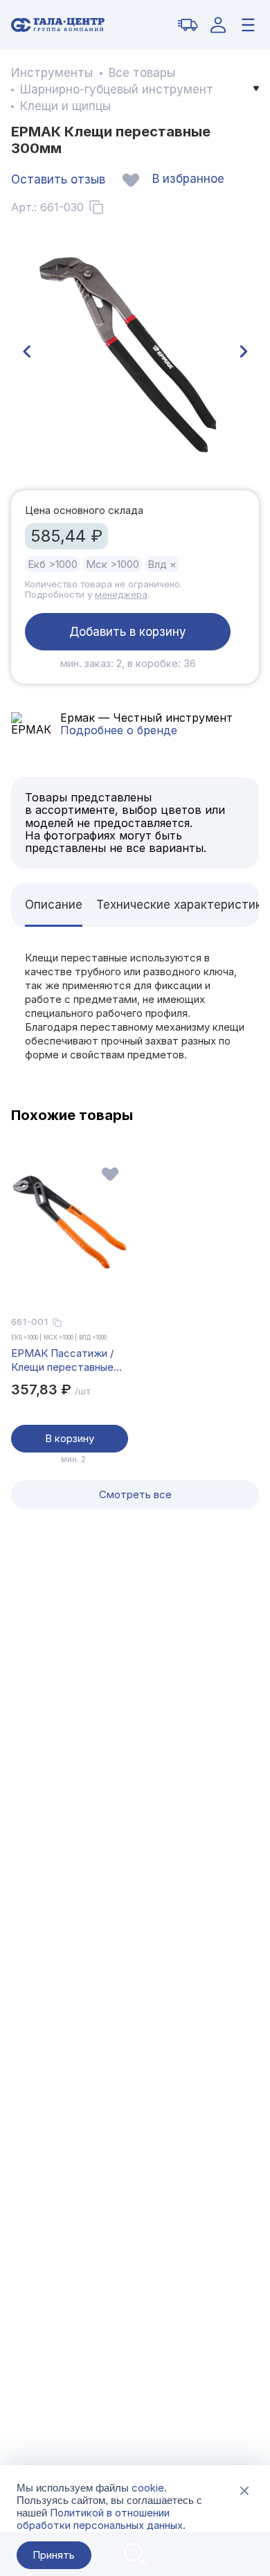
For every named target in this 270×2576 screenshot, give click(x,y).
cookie (148, 2488)
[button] (26, 352)
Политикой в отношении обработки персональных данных (100, 2519)
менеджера (121, 594)
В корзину (70, 1438)
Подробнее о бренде (119, 730)
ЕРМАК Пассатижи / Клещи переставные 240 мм (62, 1360)
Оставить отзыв (58, 179)
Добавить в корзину (128, 632)
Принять (54, 2555)
